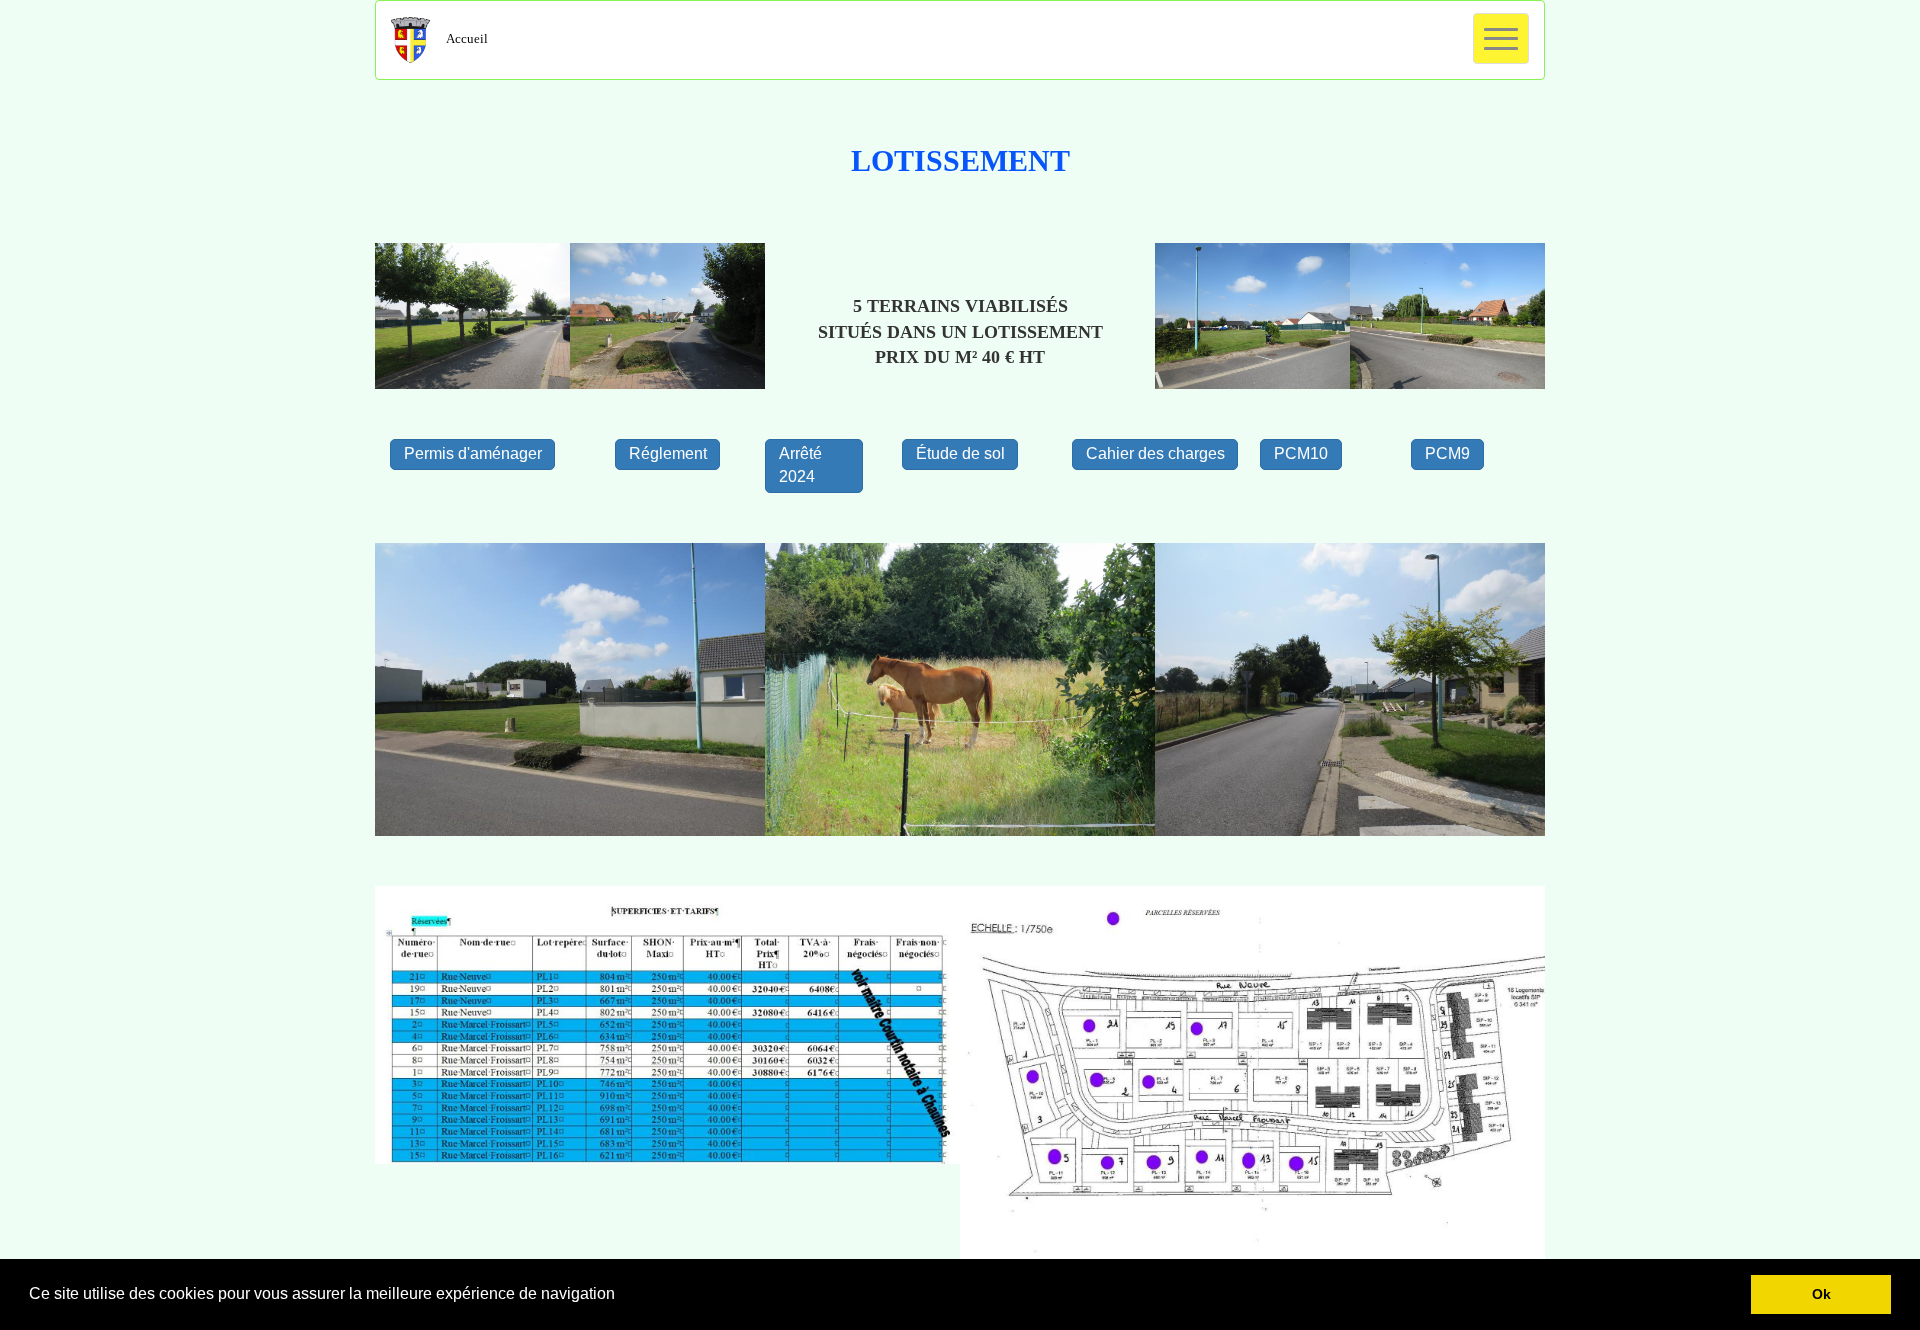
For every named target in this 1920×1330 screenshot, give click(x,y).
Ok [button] (1821, 1294)
